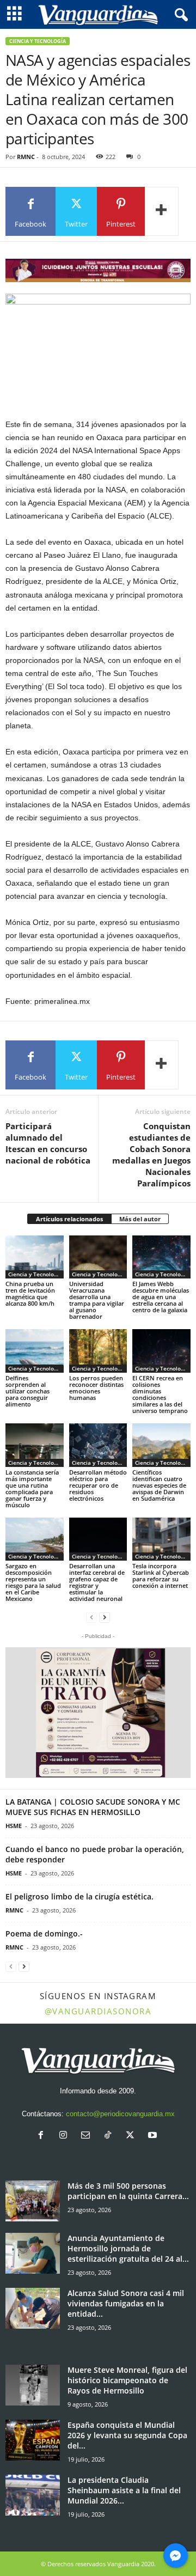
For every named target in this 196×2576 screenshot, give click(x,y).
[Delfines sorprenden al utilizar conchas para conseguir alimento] (35, 1351)
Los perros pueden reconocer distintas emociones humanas (96, 1388)
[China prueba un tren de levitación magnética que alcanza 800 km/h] (35, 1257)
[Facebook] (43, 2136)
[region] (98, 270)
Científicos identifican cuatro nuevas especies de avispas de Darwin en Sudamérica (159, 1485)
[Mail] (88, 2136)
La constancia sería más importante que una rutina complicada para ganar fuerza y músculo (32, 1488)
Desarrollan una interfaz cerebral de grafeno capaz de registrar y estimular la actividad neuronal (97, 1582)
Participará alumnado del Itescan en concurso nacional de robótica (48, 1143)
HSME (14, 1826)
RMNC (26, 157)
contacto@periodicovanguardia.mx (120, 2114)
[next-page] (105, 1617)
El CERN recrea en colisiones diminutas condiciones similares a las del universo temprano (160, 1394)
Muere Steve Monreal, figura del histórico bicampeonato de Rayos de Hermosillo (127, 2380)
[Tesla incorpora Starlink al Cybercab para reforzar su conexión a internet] (161, 1539)
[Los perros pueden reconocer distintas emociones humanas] (98, 1351)
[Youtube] (154, 2136)
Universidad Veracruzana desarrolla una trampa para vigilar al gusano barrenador (97, 1300)
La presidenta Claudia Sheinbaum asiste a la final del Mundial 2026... (124, 2490)
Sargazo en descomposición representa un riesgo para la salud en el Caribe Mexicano (33, 1582)
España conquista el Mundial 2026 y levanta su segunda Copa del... (127, 2435)
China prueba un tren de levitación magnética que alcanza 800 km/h (30, 1293)
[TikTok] (110, 2136)
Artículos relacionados (69, 1219)
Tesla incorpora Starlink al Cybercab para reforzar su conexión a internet (161, 1576)
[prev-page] (91, 1617)
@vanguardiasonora (98, 2011)
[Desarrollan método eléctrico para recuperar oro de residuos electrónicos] (98, 1445)
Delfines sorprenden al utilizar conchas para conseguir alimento (27, 1391)
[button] (98, 1713)
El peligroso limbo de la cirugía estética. (79, 1896)
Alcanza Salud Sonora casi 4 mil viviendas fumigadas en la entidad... (126, 2303)
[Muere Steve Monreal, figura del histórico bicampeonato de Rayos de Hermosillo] (33, 2385)
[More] (162, 211)
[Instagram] (66, 2136)
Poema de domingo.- (44, 1933)
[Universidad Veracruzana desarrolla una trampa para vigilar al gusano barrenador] (98, 1257)
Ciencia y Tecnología (38, 41)
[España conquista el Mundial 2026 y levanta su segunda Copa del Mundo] (33, 2440)
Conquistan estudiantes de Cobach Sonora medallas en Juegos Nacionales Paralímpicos (151, 1155)
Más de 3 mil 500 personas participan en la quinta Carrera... (128, 2191)
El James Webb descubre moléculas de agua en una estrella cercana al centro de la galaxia (161, 1297)
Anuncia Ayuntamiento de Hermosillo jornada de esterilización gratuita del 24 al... (128, 2248)
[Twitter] (133, 2136)
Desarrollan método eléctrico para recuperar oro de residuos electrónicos (98, 1485)
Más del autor (140, 1219)
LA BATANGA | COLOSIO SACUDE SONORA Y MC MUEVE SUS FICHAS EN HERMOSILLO (93, 1807)
